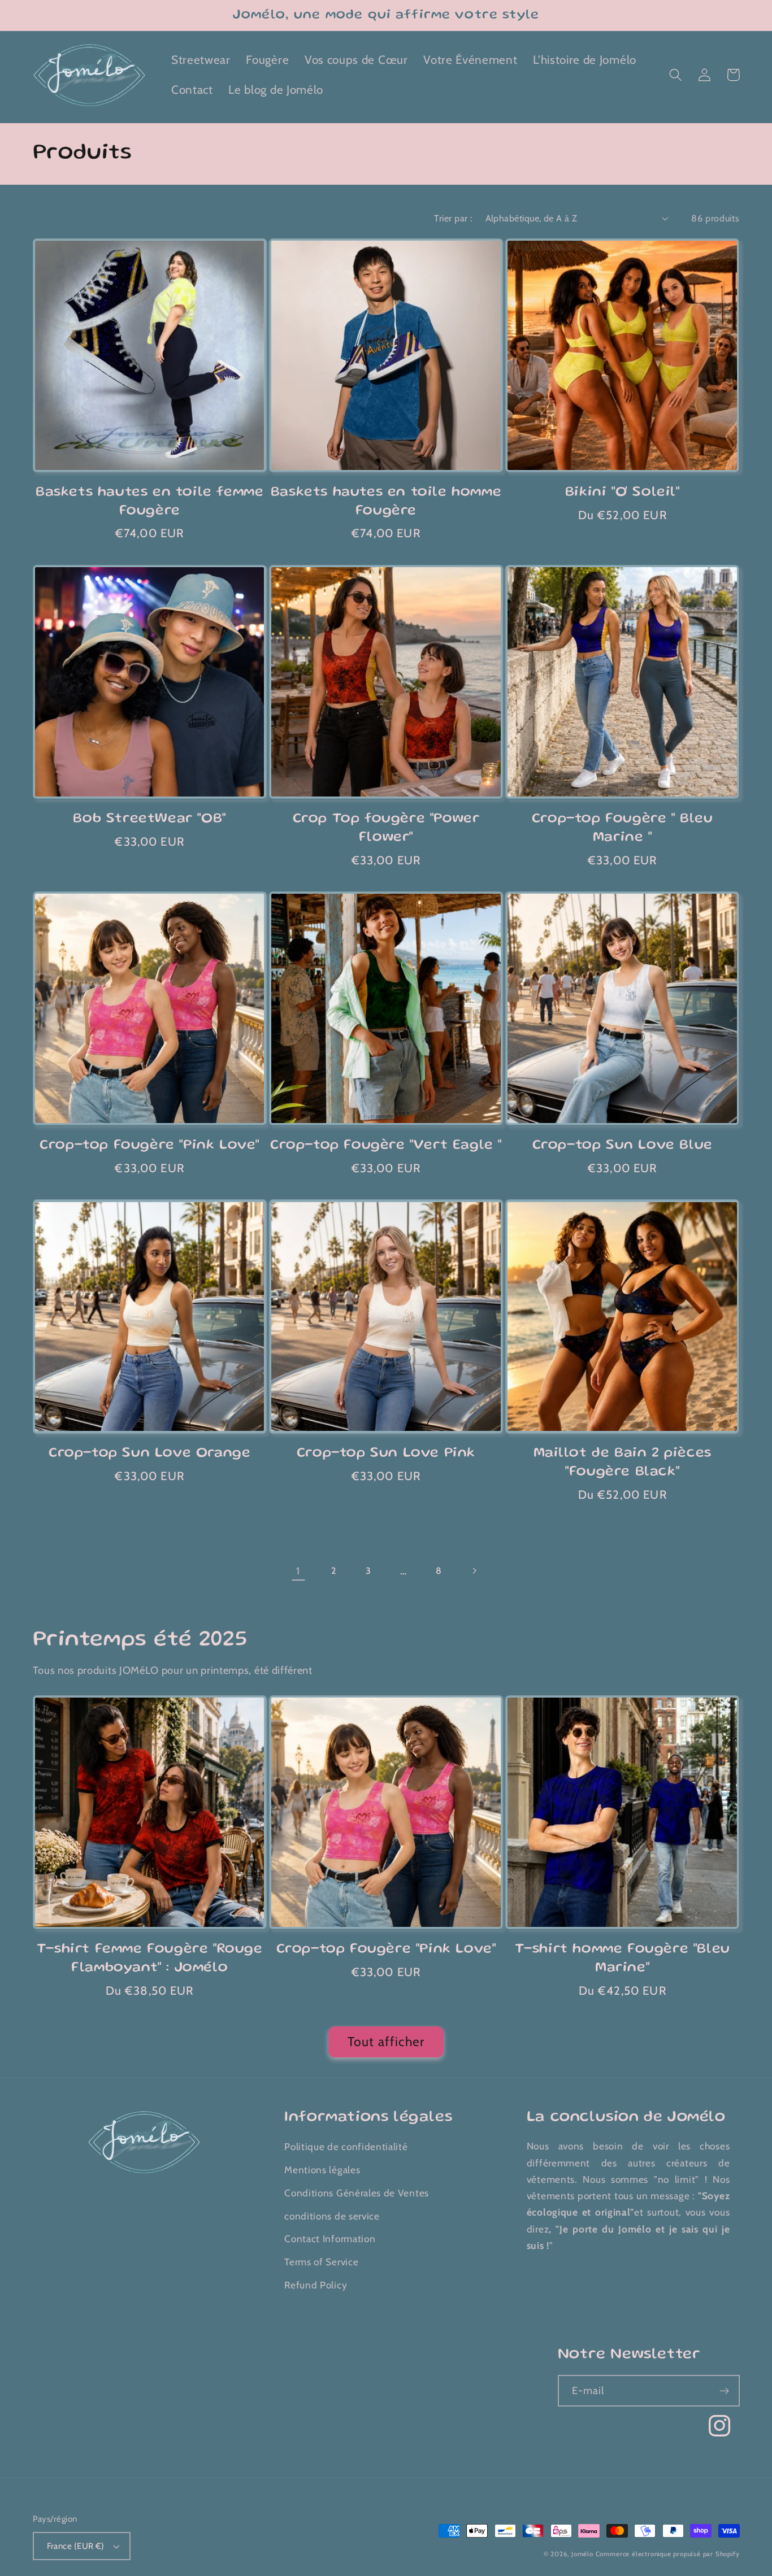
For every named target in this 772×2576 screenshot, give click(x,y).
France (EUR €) (76, 2546)
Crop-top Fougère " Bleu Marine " (623, 828)
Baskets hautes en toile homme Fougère (386, 502)
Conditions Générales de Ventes (357, 2193)
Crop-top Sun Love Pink (386, 1454)
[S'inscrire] (724, 2391)
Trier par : (453, 218)
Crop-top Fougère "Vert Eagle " (386, 1146)
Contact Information (330, 2238)
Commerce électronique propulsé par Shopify (668, 2554)
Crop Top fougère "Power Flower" (386, 828)
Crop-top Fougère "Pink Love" (149, 1146)
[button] (676, 75)
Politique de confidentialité (346, 2146)
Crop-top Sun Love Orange (149, 1454)
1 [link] (298, 1571)
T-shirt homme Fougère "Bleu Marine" (623, 1959)
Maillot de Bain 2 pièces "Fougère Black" (623, 1463)
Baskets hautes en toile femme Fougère (149, 502)
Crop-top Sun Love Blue (623, 1146)
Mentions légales (322, 2170)
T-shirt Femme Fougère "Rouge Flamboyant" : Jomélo (150, 1959)
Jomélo (582, 2554)
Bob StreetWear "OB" (149, 819)
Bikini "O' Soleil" (623, 493)
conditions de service (332, 2216)
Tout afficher (386, 2042)
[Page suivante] (474, 1571)
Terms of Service (321, 2262)
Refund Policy (316, 2285)
